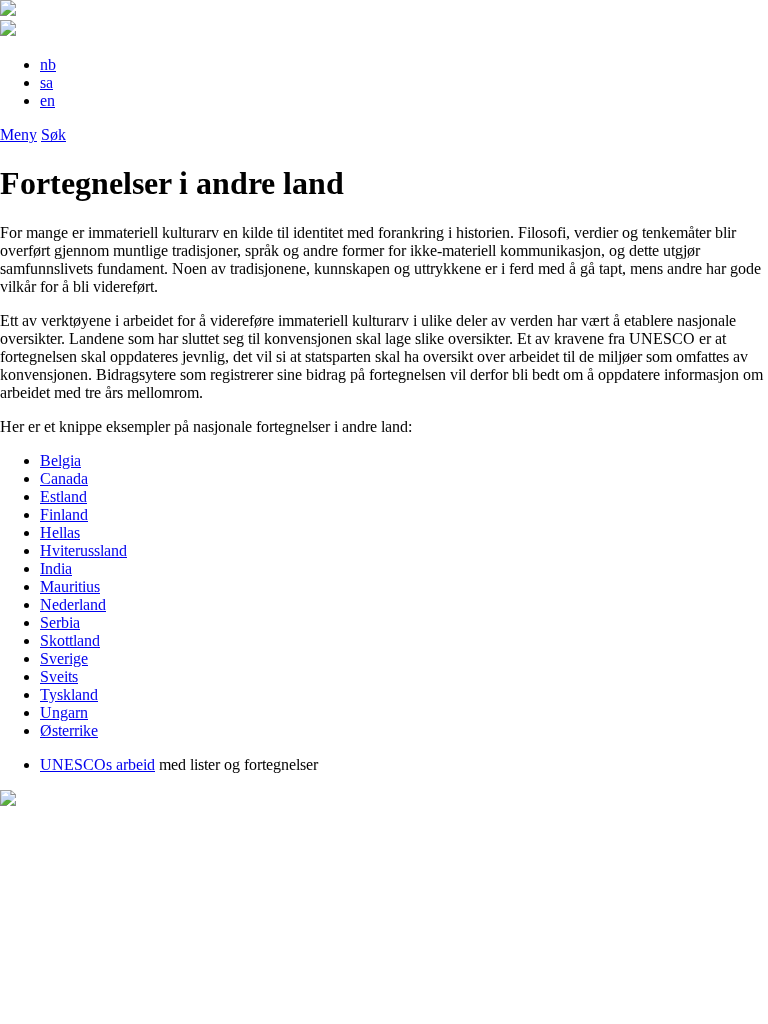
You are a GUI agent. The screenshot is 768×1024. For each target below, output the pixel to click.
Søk (53, 134)
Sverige (64, 658)
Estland (63, 496)
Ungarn (64, 712)
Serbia (60, 622)
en (47, 100)
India (56, 568)
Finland (64, 514)
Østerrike (69, 730)
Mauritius (70, 586)
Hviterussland (83, 550)
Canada (64, 478)
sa (46, 82)
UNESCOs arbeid (97, 764)
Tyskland (69, 694)
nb (48, 64)
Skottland (70, 640)
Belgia (60, 460)
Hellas (60, 532)
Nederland (73, 604)
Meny (18, 134)
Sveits (59, 676)
